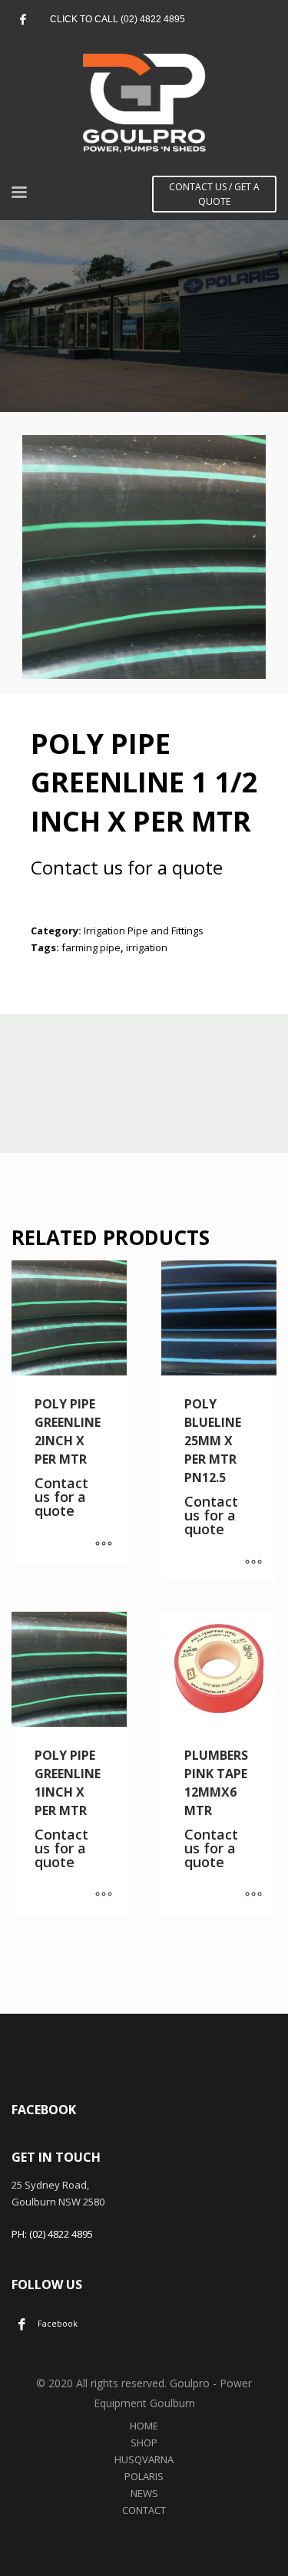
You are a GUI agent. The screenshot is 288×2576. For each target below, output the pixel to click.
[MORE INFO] (104, 1544)
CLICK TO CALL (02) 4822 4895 (118, 19)
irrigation (147, 947)
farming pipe (91, 947)
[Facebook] (23, 19)
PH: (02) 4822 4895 (52, 2234)
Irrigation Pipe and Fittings (144, 931)
